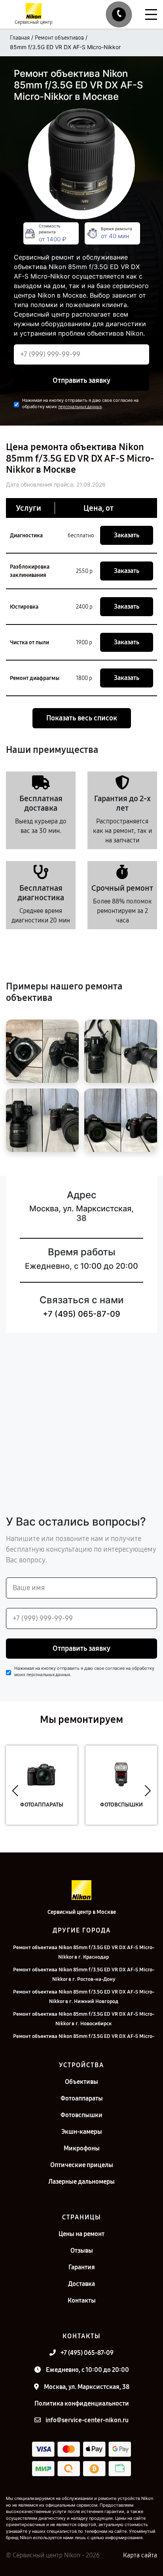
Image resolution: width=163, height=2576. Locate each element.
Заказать (127, 535)
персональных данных (80, 407)
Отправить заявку (81, 380)
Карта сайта (140, 2555)
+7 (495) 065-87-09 (81, 1314)
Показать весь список (82, 718)
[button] (15, 1791)
